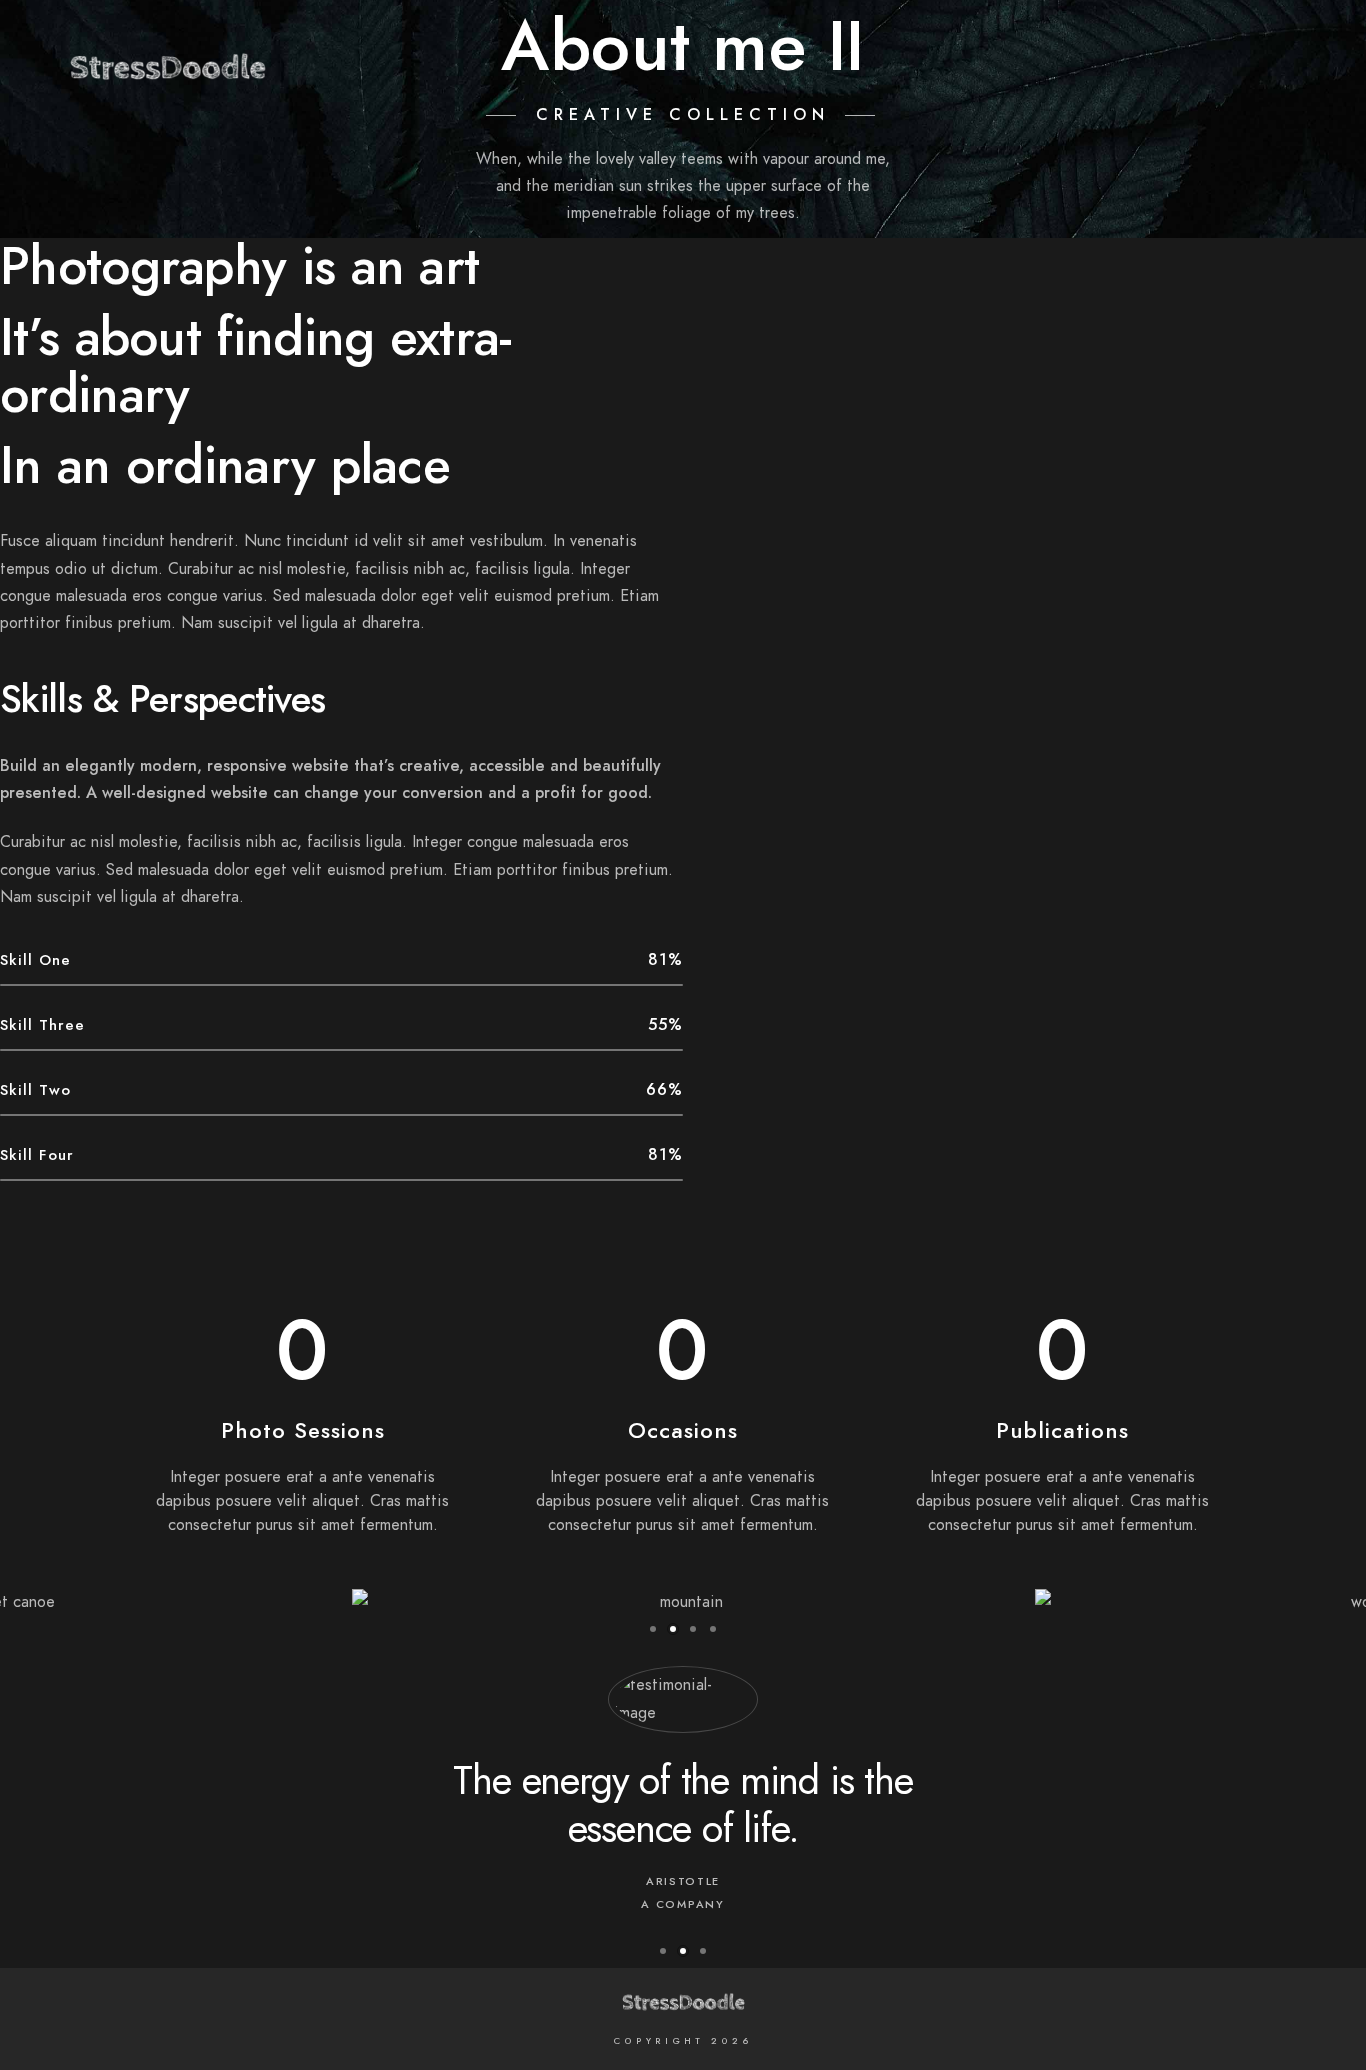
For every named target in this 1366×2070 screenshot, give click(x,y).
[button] (653, 1629)
